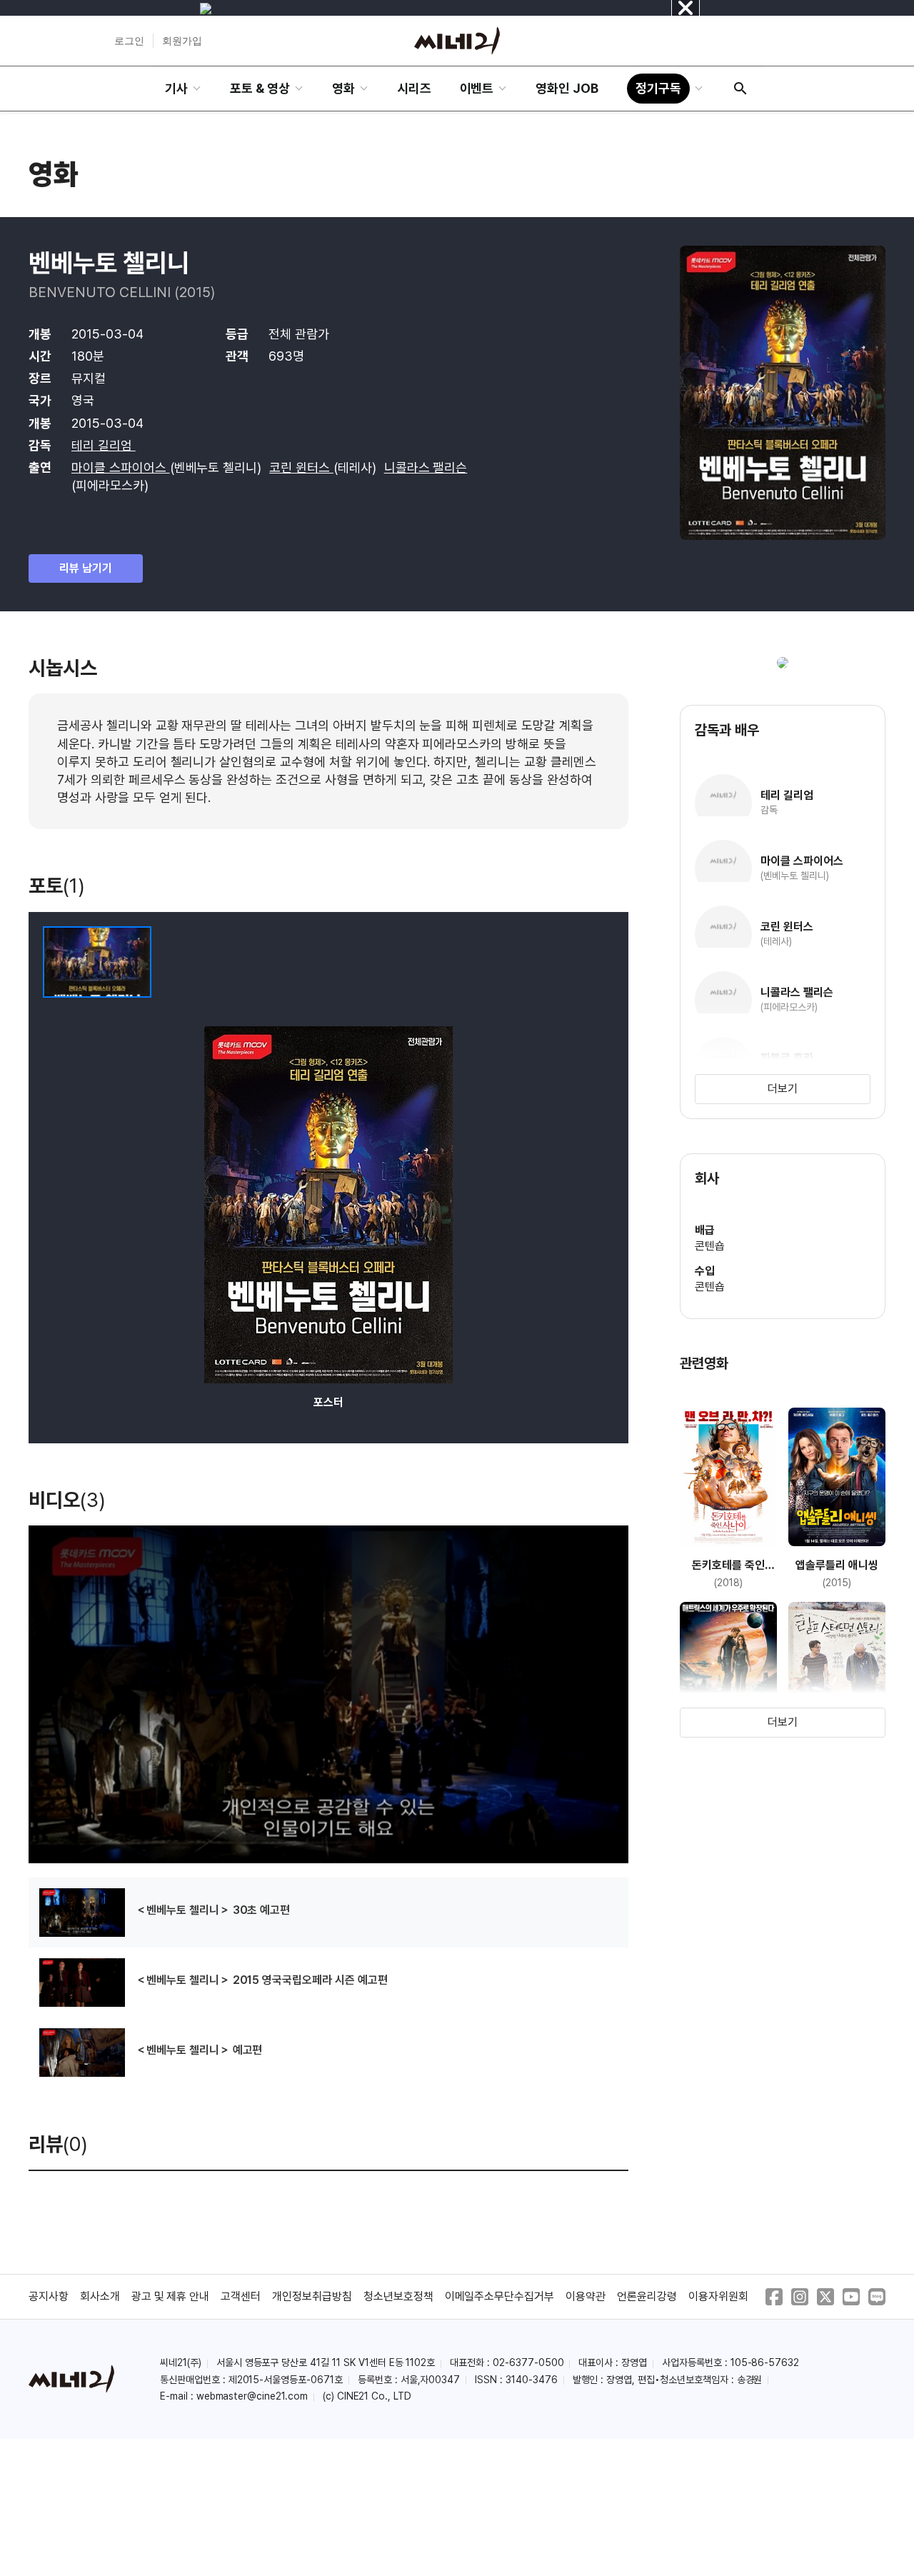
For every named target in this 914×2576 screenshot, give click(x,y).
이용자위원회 (718, 2296)
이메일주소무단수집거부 (500, 2296)
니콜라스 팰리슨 (426, 467)
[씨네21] (457, 41)
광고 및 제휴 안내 (171, 2296)
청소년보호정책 (398, 2296)
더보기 (783, 1089)
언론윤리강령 (647, 2296)
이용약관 (586, 2296)
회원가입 (182, 41)
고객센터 (241, 2296)
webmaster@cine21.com (252, 2396)
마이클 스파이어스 (121, 467)
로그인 (129, 41)
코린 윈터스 (301, 467)
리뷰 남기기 (86, 568)
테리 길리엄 (104, 445)
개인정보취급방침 (312, 2296)
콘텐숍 (710, 1246)
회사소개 (100, 2296)
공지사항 (49, 2296)
